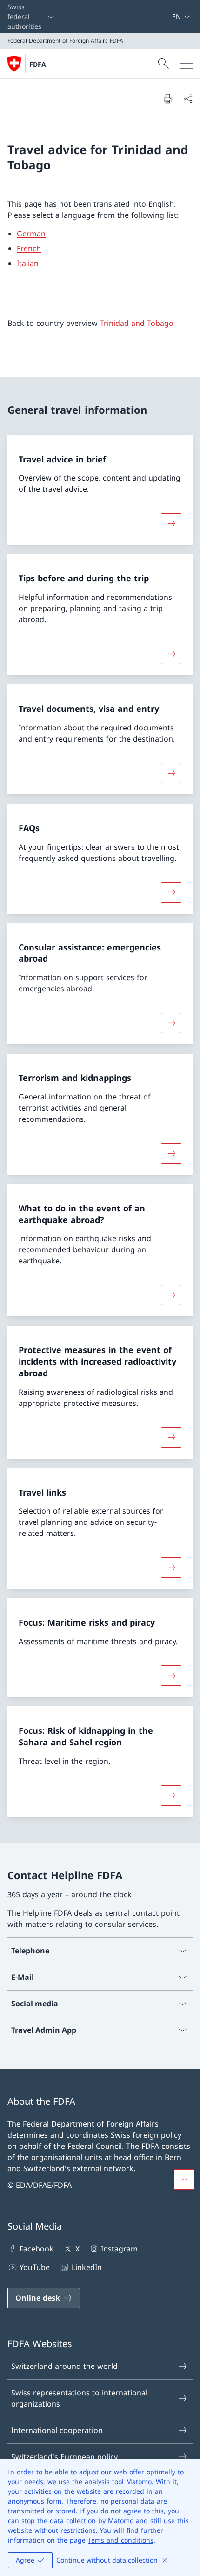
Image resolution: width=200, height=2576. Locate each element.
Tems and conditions (121, 2540)
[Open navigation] (186, 64)
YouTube (35, 2267)
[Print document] (167, 98)
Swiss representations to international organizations (79, 2398)
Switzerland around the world (64, 2366)
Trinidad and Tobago (137, 323)
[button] (184, 2179)
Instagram (119, 2249)
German (31, 234)
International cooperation (57, 2430)
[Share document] (188, 98)
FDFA (38, 64)
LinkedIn (87, 2267)
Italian (28, 263)
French (29, 248)
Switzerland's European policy (64, 2457)
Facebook (37, 2249)
